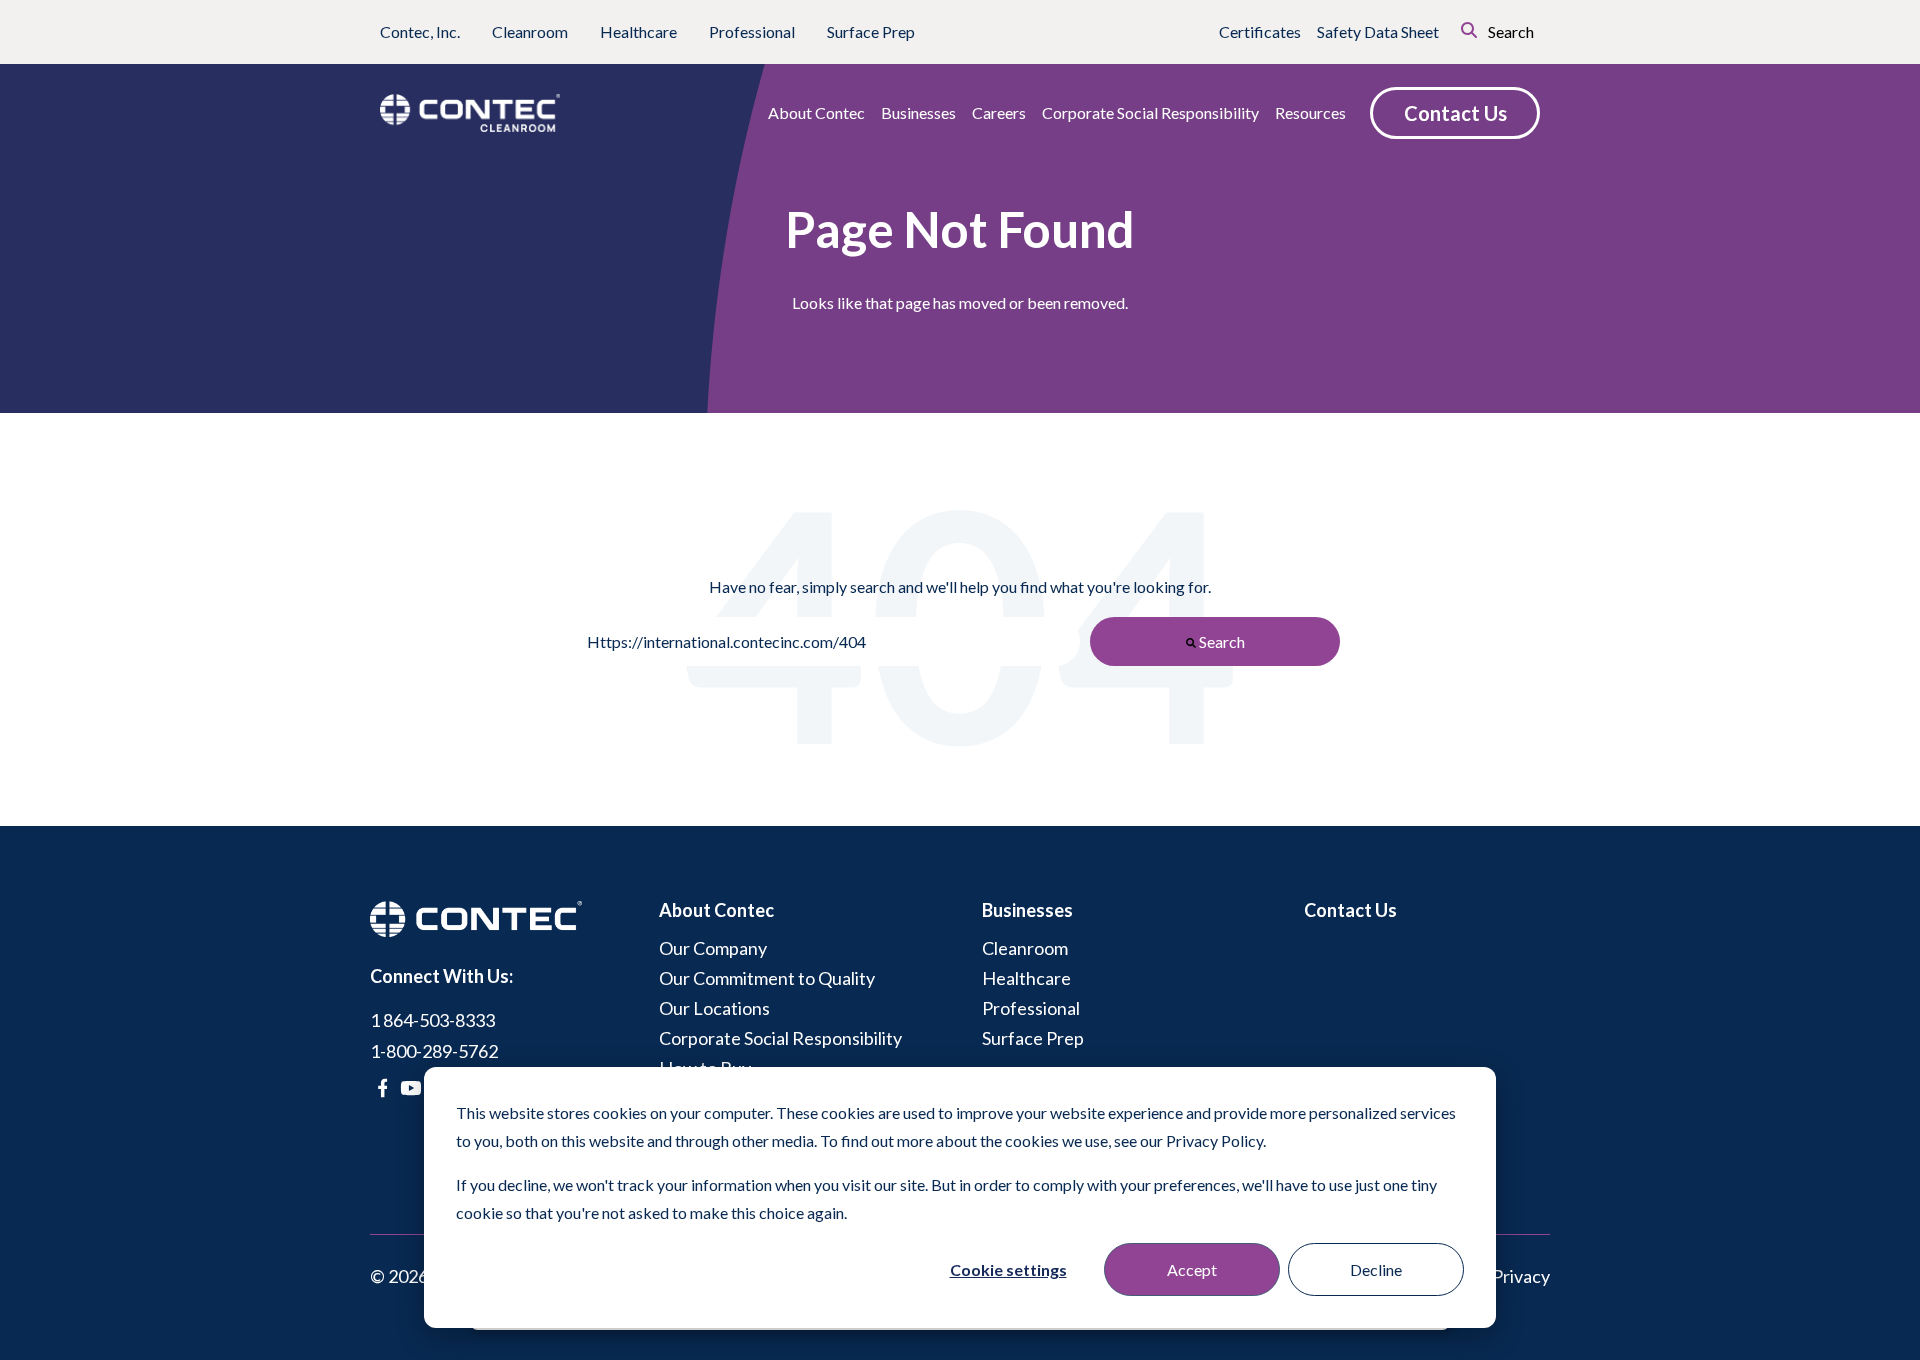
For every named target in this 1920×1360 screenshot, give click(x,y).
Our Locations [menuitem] (714, 1008)
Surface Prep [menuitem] (1033, 1038)
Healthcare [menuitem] (1026, 978)
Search (1509, 31)
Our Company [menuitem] (713, 948)
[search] (1441, 28)
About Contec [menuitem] (716, 910)
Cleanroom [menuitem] (1025, 948)
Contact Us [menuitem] (1350, 910)
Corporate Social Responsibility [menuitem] (780, 1038)
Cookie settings (1008, 1269)
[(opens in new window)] (382, 1088)
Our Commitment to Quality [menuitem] (767, 978)
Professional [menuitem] (1031, 1008)
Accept (1192, 1269)
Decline (1376, 1269)
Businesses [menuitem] (1027, 910)
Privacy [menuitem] (1521, 1276)
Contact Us (1455, 113)
